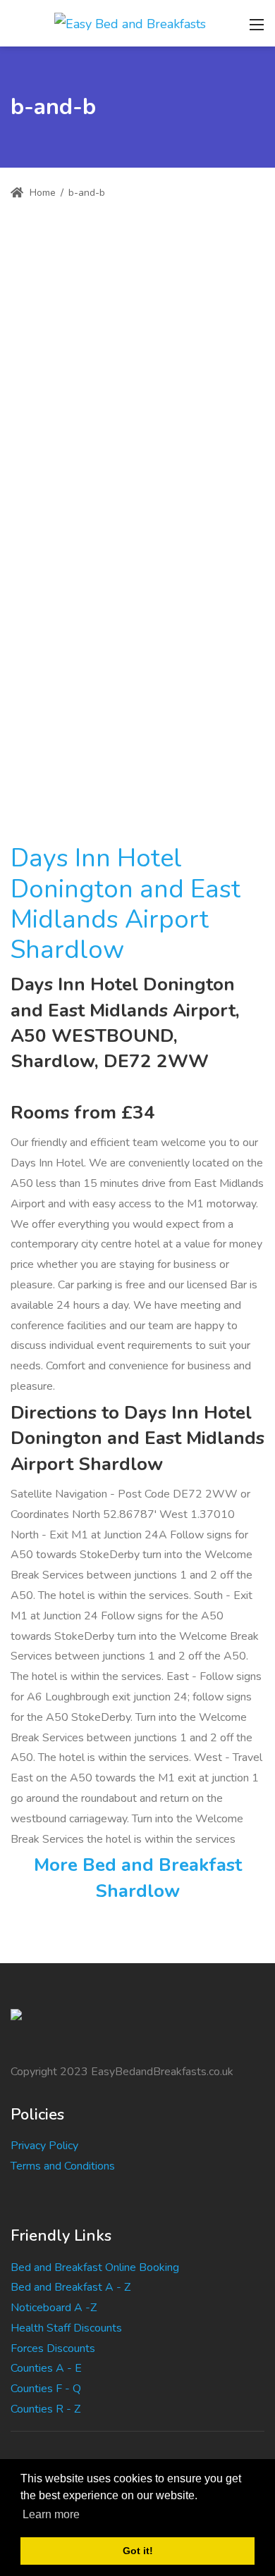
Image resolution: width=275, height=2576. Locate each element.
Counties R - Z (45, 2409)
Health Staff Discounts (66, 2328)
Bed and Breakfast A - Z (71, 2287)
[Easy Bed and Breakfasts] (130, 23)
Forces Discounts (53, 2348)
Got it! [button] (138, 2551)
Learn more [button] (51, 2514)
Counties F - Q (46, 2389)
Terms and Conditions (63, 2166)
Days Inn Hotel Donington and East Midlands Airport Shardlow (126, 904)
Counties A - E (46, 2368)
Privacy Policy (44, 2146)
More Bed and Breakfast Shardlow (138, 1878)
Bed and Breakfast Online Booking (95, 2267)
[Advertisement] (137, 367)
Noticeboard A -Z (54, 2308)
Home (41, 193)
